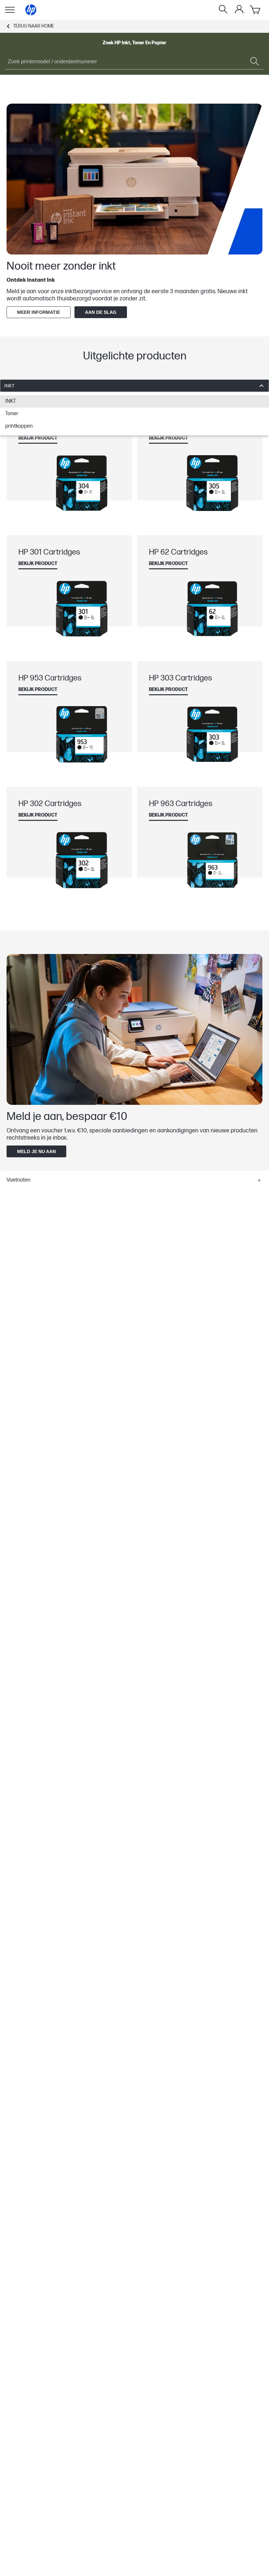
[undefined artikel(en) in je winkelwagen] (256, 10)
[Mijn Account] (239, 9)
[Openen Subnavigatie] (10, 10)
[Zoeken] (223, 10)
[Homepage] (31, 10)
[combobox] (134, 386)
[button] (134, 1180)
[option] (134, 401)
